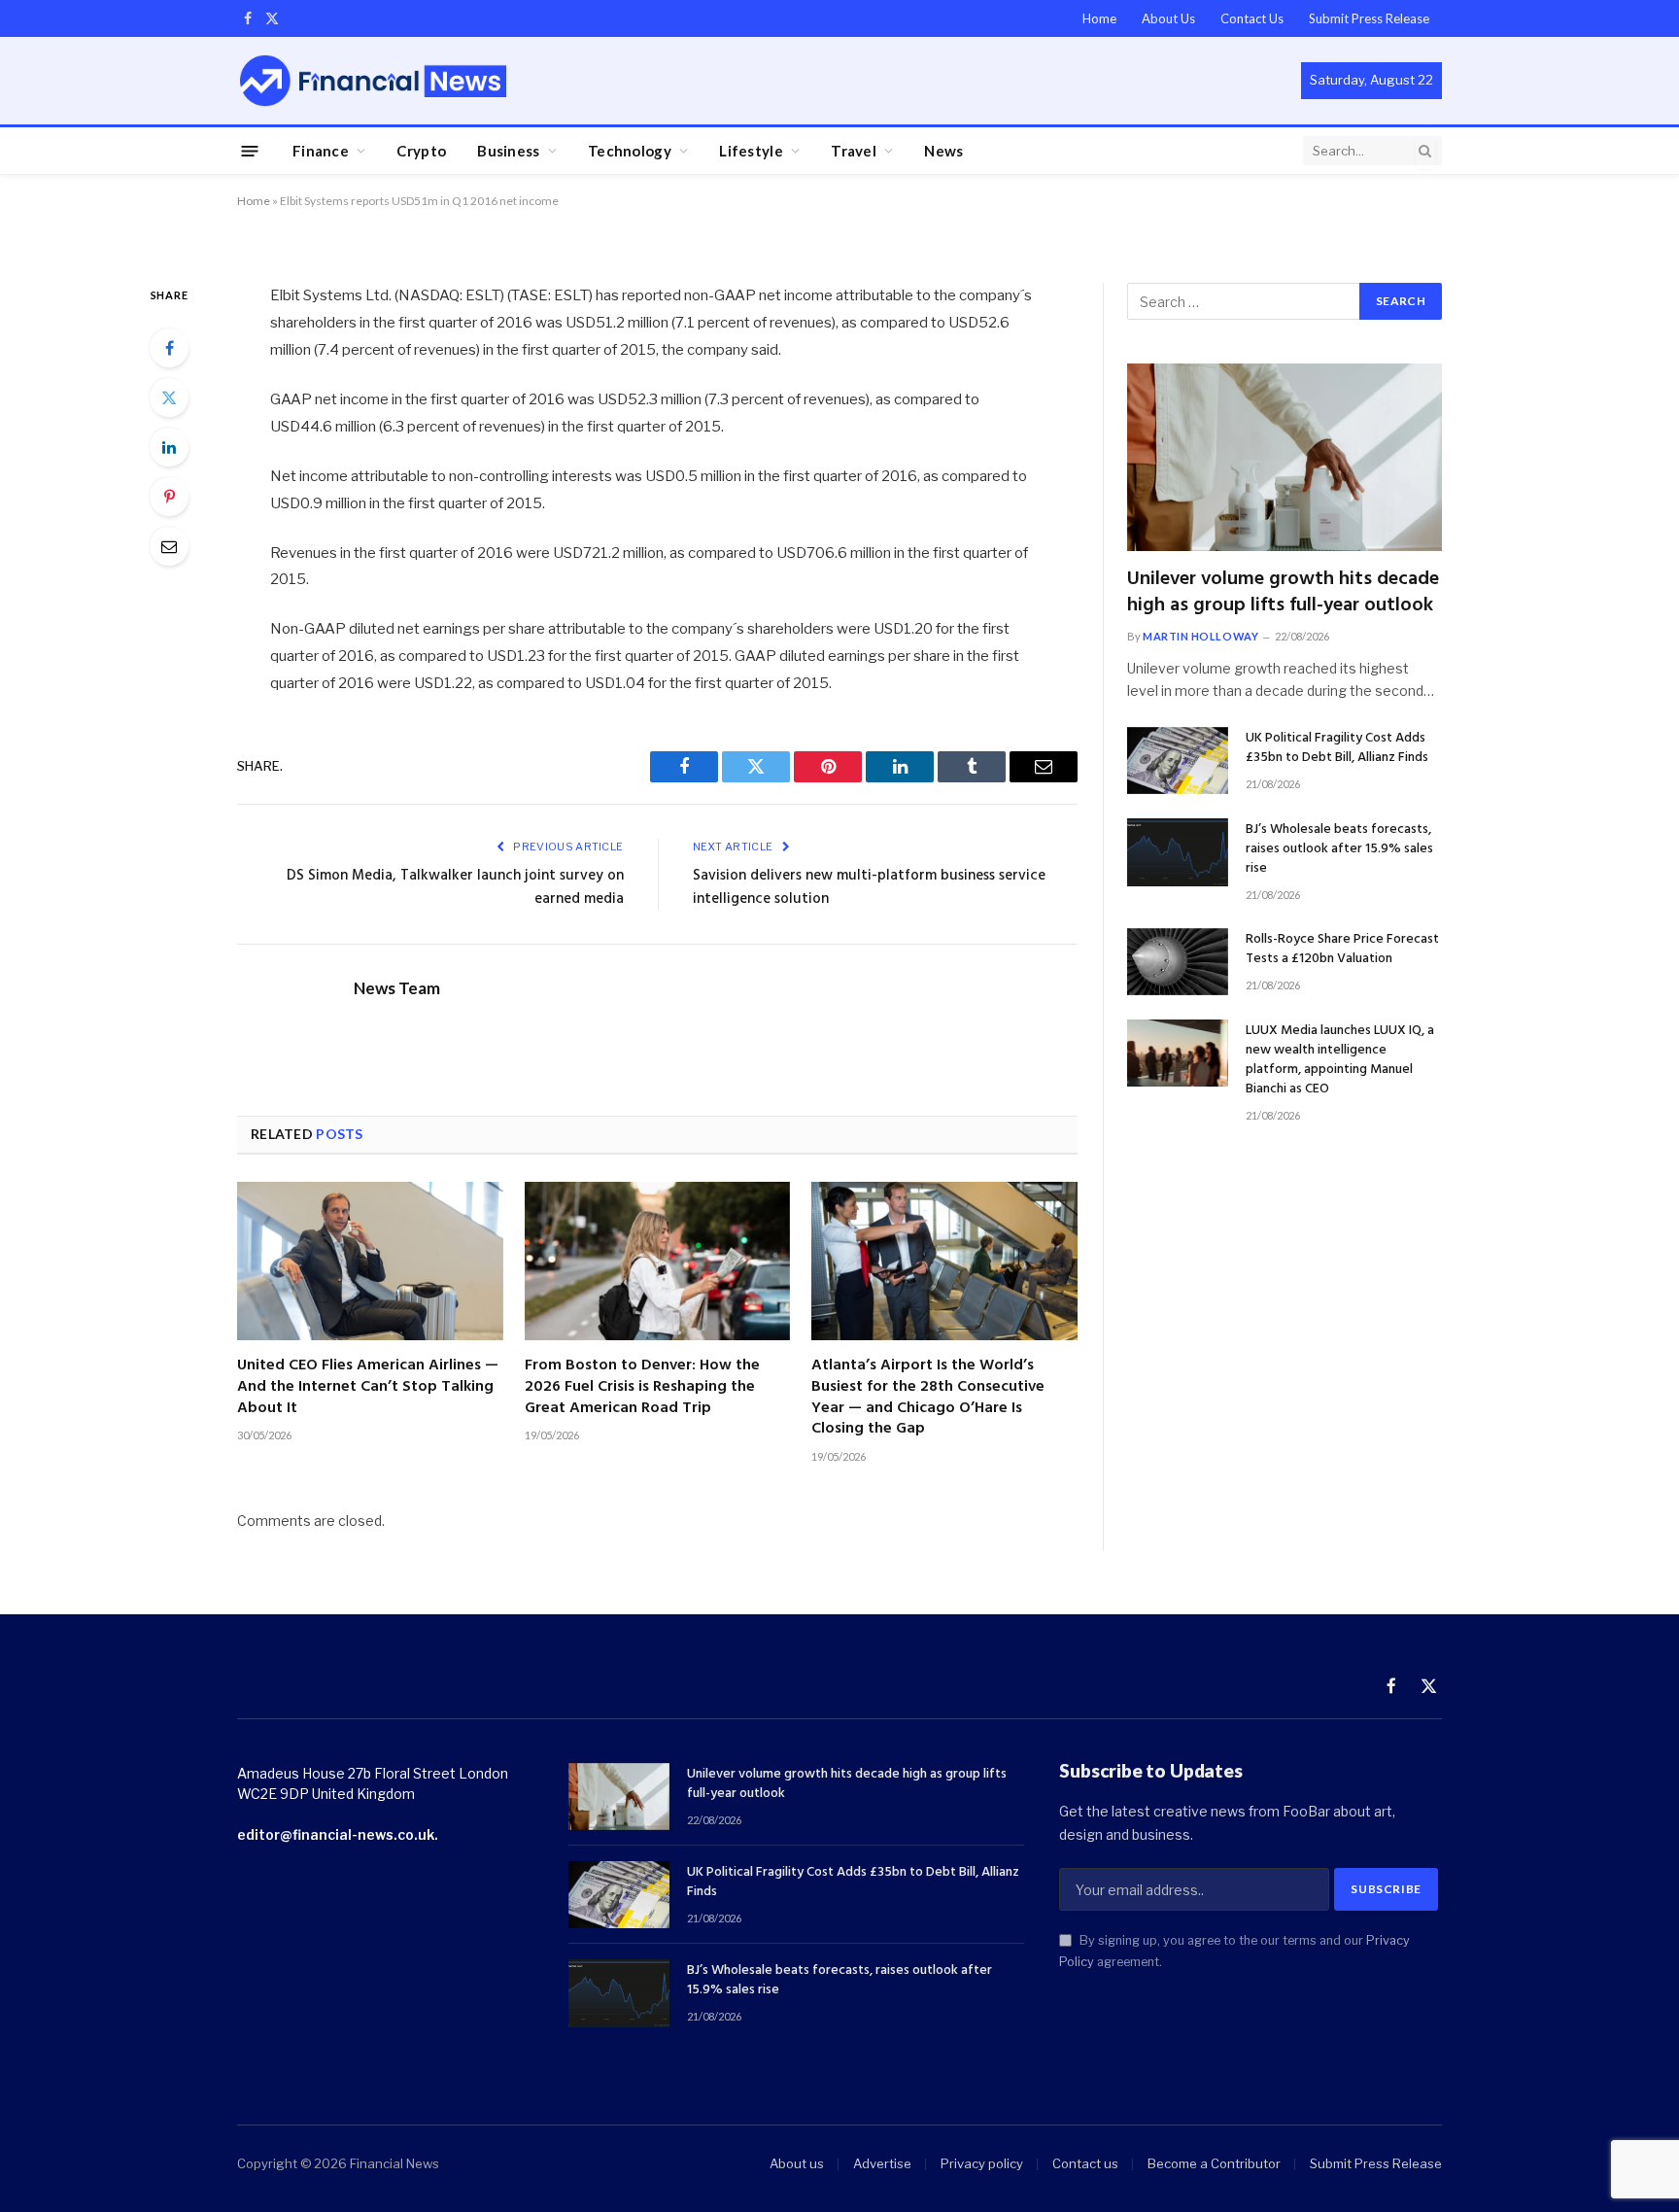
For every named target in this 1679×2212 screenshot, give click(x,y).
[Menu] (250, 150)
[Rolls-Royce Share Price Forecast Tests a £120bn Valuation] (1178, 962)
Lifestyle (751, 151)
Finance (321, 151)
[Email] (169, 546)
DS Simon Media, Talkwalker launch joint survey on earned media (455, 887)
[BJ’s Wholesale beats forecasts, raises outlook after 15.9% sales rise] (1178, 852)
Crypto (421, 151)
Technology (630, 151)
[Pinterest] (169, 497)
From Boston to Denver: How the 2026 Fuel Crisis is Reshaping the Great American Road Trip (642, 1387)
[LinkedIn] (169, 447)
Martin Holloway (1200, 636)
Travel (854, 151)
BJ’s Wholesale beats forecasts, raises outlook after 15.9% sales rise (1339, 849)
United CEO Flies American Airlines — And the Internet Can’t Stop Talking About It (368, 1387)
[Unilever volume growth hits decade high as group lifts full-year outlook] (1285, 457)
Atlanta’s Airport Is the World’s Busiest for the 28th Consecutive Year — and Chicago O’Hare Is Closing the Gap (928, 1398)
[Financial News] (373, 80)
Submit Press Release (1369, 18)
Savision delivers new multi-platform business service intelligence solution (869, 887)
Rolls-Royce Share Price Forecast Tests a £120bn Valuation (1342, 950)
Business (508, 151)
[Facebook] (169, 348)
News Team (397, 988)
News (943, 151)
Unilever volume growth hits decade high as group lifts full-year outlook (1283, 593)
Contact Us (1252, 18)
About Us (1168, 18)
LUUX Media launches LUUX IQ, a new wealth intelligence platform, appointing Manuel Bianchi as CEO (1340, 1060)
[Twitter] (169, 397)
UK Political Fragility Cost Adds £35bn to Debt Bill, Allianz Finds (1337, 748)
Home (1099, 18)
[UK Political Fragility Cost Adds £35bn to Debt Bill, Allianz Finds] (1178, 760)
